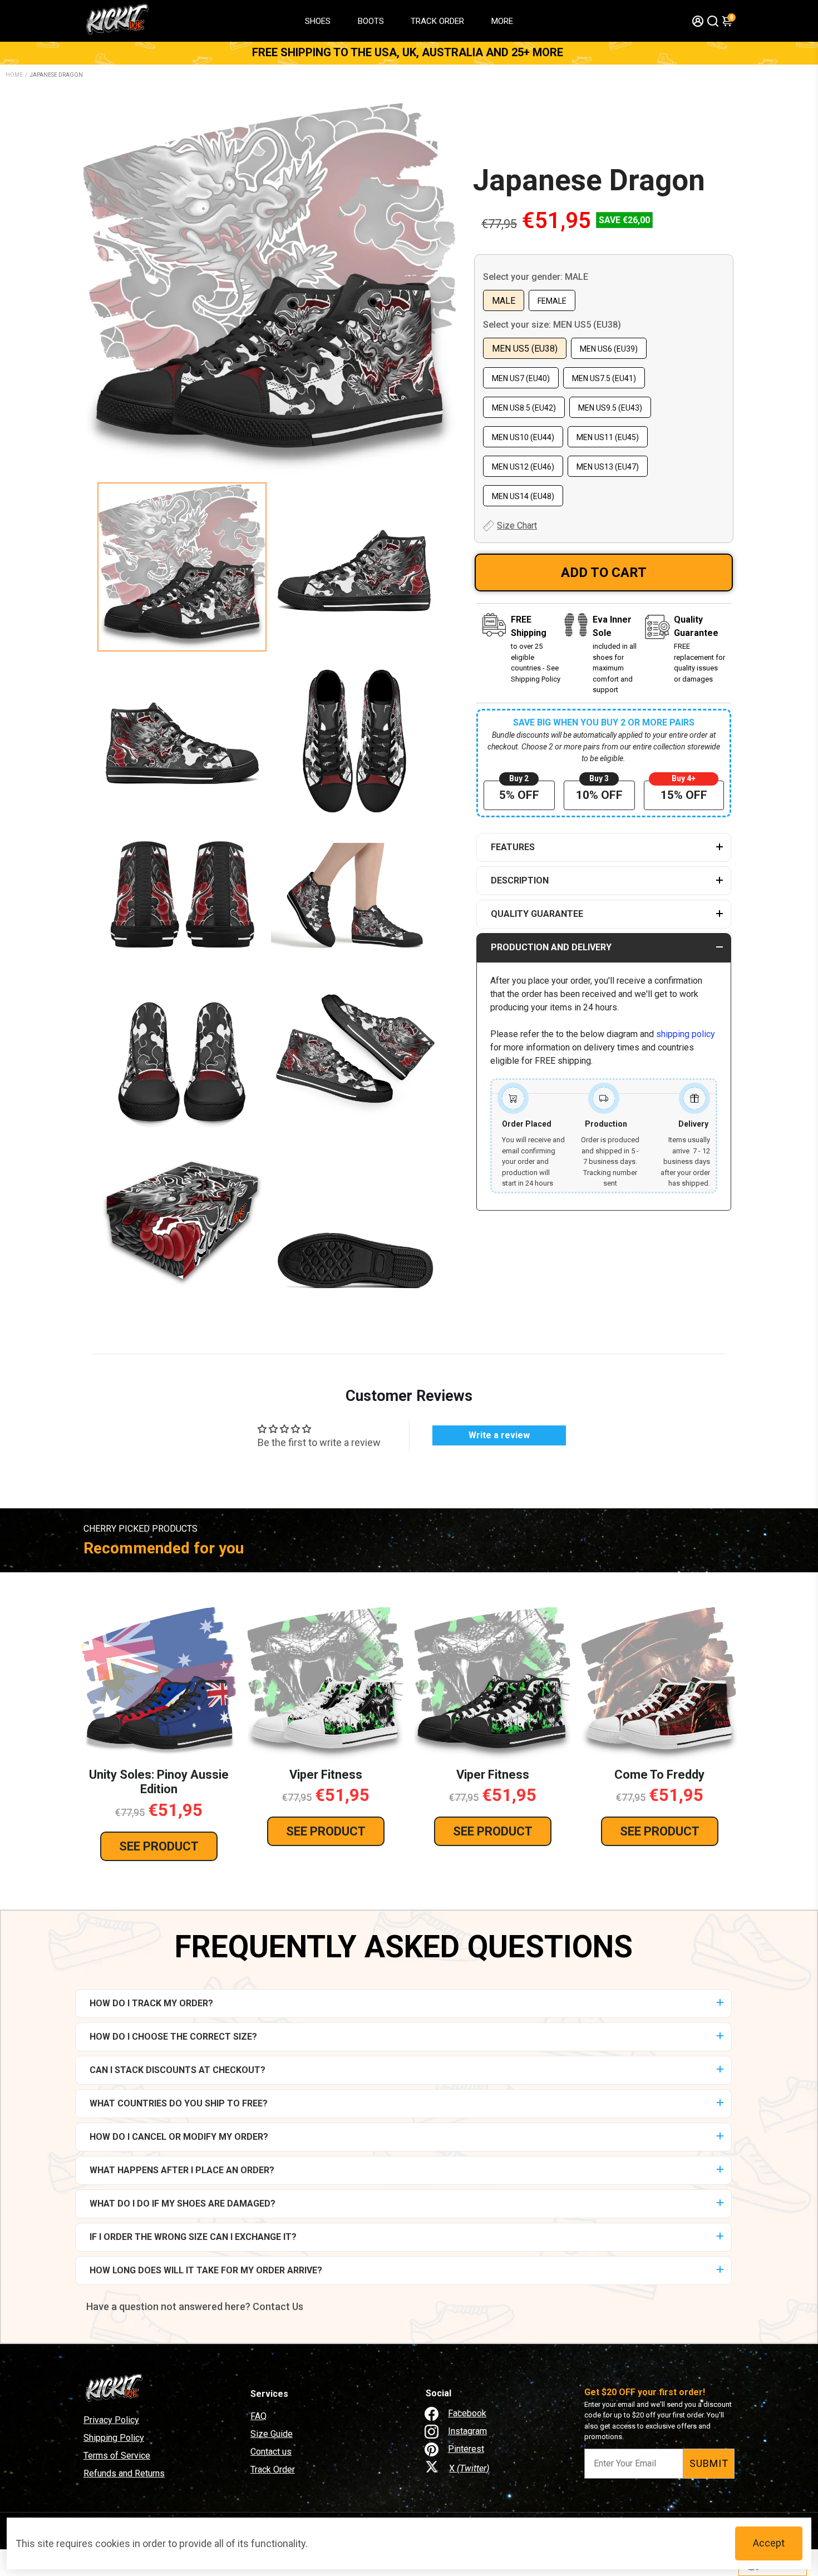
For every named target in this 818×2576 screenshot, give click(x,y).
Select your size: (552, 325)
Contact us (271, 2452)
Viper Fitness (326, 1775)
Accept (769, 2543)
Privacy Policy (111, 2420)
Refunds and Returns (124, 2473)
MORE (502, 21)
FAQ (258, 2416)
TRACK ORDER (437, 21)
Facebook (467, 2413)
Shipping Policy (114, 2438)
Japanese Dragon (589, 180)
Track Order (273, 2469)
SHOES (318, 21)
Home (14, 75)
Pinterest (466, 2449)
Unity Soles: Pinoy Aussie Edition (159, 1782)
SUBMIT (709, 2463)
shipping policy (686, 1034)
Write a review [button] (499, 1435)
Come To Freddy (659, 1775)
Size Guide (272, 2434)
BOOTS (371, 21)
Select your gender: (536, 277)
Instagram (467, 2431)
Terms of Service (117, 2456)
